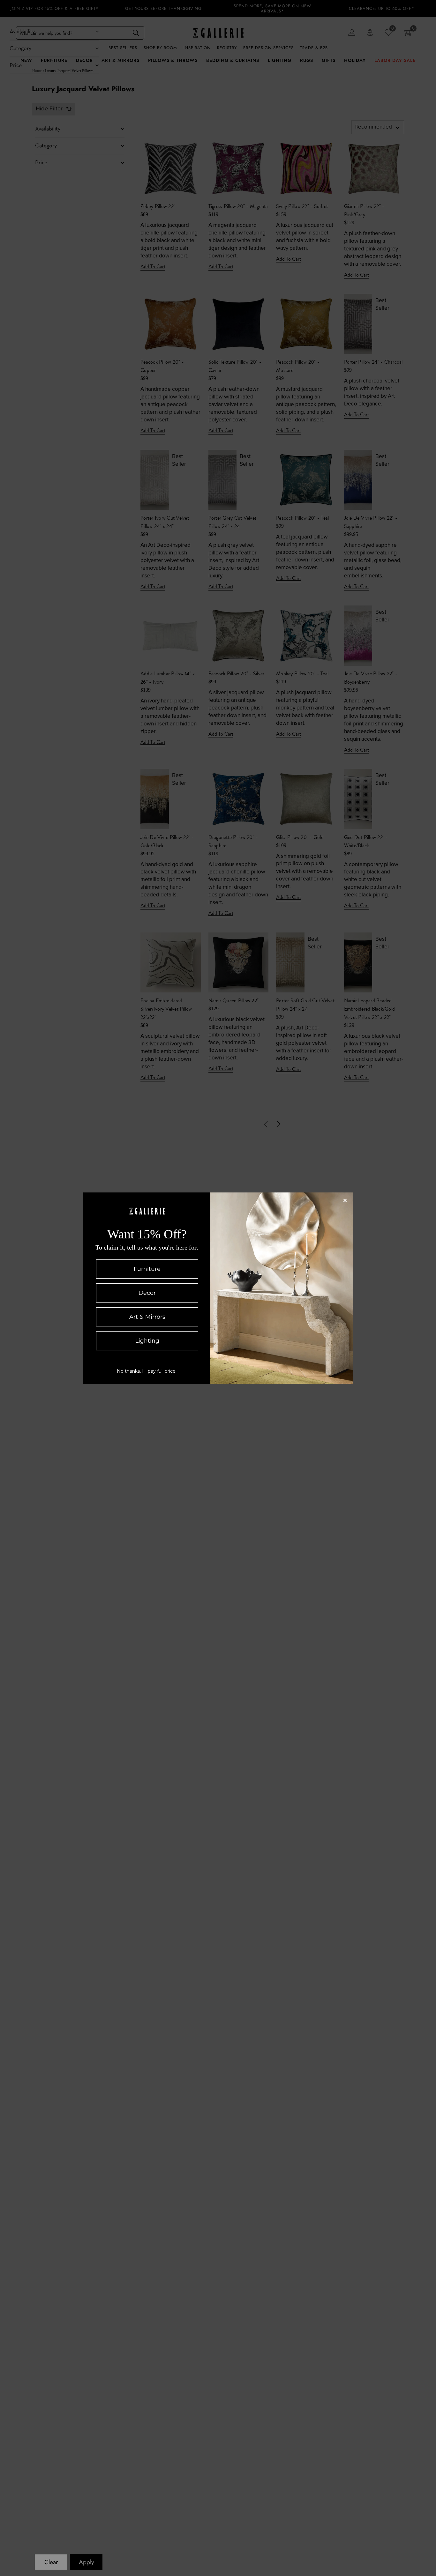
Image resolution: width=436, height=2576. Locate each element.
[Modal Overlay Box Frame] (218, 1288)
